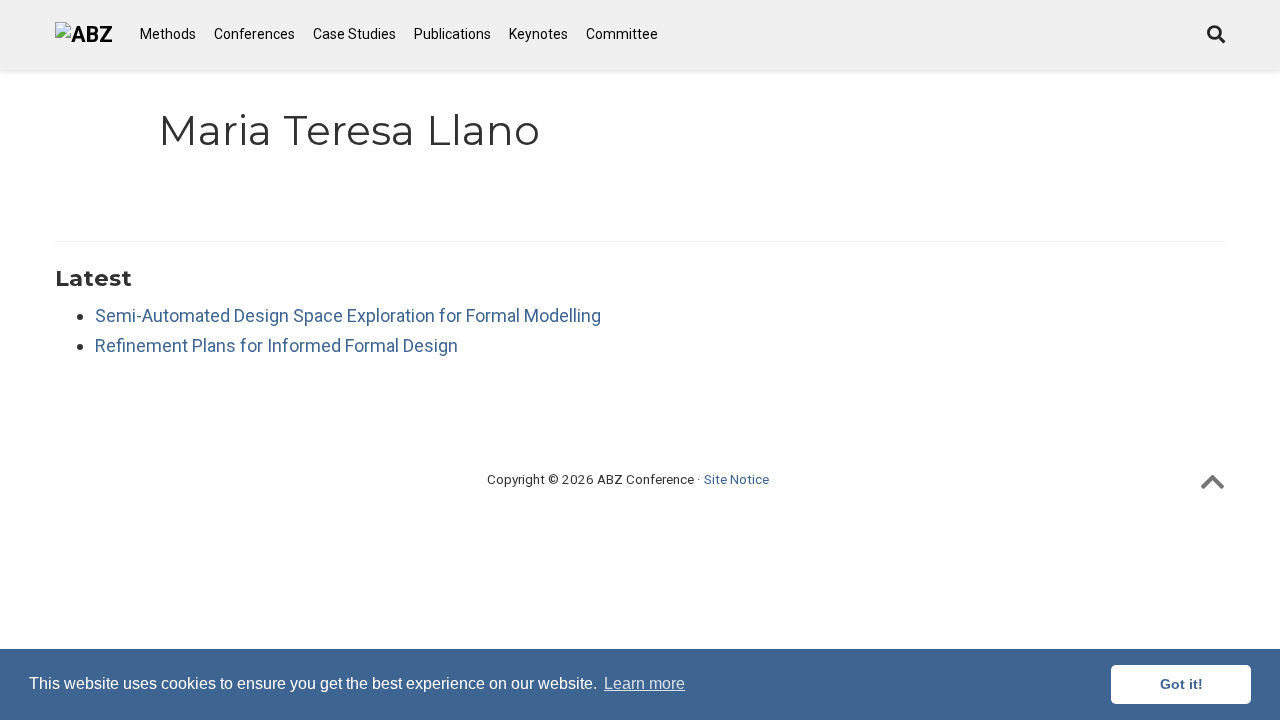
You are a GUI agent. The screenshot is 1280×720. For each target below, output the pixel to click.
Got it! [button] (1181, 684)
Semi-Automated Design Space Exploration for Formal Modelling (348, 315)
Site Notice (736, 479)
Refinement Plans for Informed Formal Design (276, 345)
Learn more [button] (644, 683)
